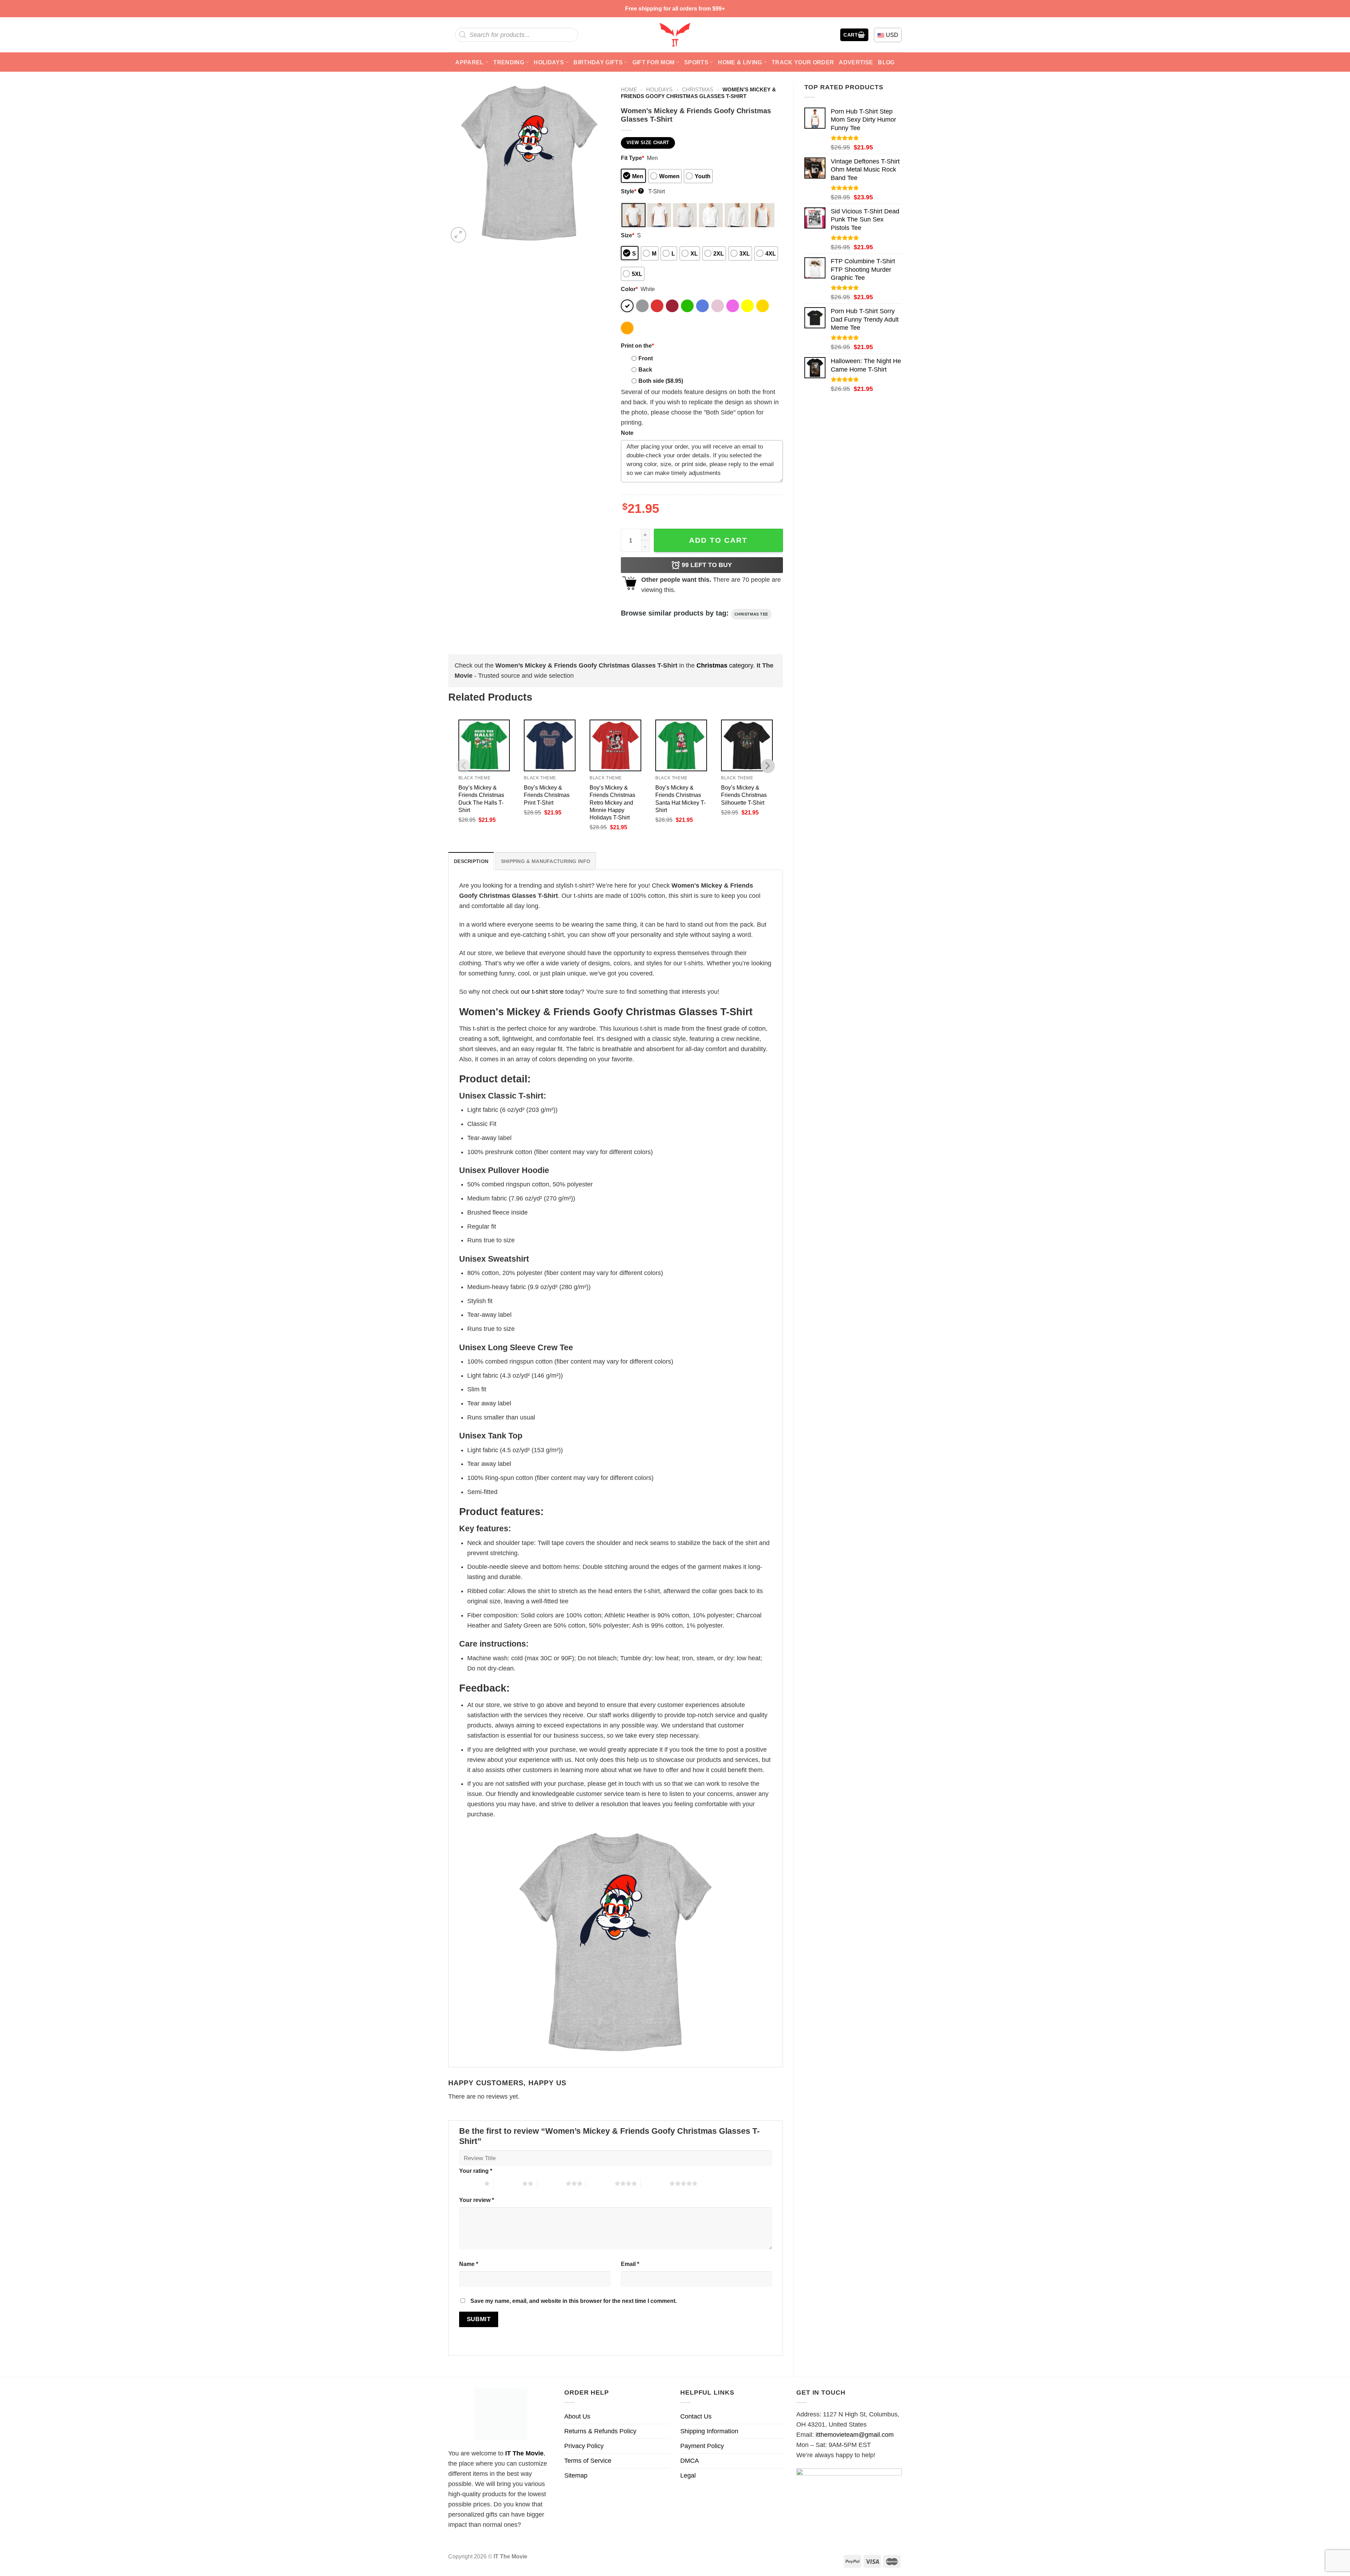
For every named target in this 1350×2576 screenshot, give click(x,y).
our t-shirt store (542, 992)
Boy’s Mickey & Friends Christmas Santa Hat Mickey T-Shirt (680, 798)
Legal (688, 2475)
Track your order (803, 62)
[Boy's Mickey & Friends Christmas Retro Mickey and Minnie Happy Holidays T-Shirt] (615, 745)
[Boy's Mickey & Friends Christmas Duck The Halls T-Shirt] (484, 745)
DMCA (690, 2461)
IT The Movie (524, 2453)
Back (645, 369)
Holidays (549, 62)
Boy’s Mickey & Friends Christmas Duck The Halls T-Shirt (481, 798)
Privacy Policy (584, 2446)
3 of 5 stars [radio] (551, 2183)
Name (469, 2264)
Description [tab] (471, 861)
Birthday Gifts (598, 62)
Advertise (856, 62)
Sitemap (576, 2475)
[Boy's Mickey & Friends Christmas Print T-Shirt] (550, 745)
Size (628, 235)
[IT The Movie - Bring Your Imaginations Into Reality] (675, 35)
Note (627, 433)
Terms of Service (588, 2461)
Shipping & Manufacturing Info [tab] (546, 861)
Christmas (698, 89)
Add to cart (718, 540)
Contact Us (696, 2416)
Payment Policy (702, 2446)
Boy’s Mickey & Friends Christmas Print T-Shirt (547, 795)
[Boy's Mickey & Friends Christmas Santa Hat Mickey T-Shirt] (681, 745)
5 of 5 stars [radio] (655, 2183)
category (725, 665)
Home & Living (740, 62)
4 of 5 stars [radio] (600, 2183)
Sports (696, 62)
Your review (477, 2200)
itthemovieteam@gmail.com (855, 2435)
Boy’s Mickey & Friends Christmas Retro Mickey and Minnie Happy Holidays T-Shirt (612, 802)
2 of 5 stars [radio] (508, 2183)
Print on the (637, 346)
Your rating (476, 2171)
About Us (577, 2416)
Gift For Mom (654, 62)
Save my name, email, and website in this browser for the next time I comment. (574, 2301)
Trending (509, 62)
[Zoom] (458, 235)
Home (629, 89)
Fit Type (632, 158)
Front (646, 358)
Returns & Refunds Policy (600, 2431)
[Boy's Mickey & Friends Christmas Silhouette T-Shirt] (747, 745)
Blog (886, 62)
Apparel (469, 62)
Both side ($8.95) (661, 381)
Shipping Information (709, 2431)
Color (629, 289)
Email (630, 2264)
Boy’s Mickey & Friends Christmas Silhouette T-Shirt (744, 795)
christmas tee (751, 614)
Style (632, 191)
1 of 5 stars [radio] (470, 2183)
